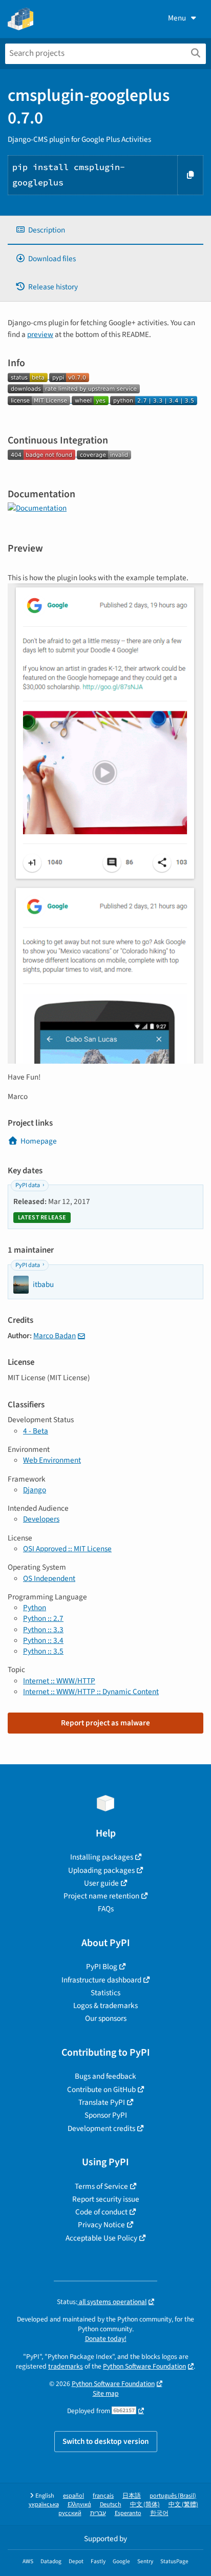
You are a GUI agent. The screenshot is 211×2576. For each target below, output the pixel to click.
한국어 (159, 2513)
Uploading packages (101, 1870)
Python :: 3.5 (43, 1651)
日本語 (132, 2496)
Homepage (39, 1141)
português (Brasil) (173, 2496)
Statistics (105, 1993)
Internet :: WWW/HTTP (59, 1681)
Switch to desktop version (106, 2441)
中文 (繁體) (183, 2505)
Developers (41, 1519)
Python (35, 1608)
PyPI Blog (102, 1967)
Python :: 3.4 (43, 1640)
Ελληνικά (79, 2505)
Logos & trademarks (105, 2005)
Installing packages (102, 1857)
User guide (101, 1883)
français (103, 2496)
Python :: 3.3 (43, 1630)
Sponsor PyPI (106, 2115)
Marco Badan (55, 1336)
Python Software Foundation (144, 2366)
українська (44, 2505)
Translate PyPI (102, 2102)
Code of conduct (101, 2212)
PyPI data (28, 1185)
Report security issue (106, 2199)
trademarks (66, 2366)
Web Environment (52, 1460)
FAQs (106, 1909)
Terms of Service (101, 2186)
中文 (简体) (145, 2505)
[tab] (105, 230)
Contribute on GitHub (101, 2089)
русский (70, 2513)
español (73, 2496)
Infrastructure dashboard (101, 1980)
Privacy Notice (101, 2225)
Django (35, 1490)
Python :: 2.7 (43, 1618)
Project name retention (101, 1896)
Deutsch (111, 2505)
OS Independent (49, 1578)
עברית (98, 2513)
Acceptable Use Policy (101, 2238)
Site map (106, 2393)
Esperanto (128, 2513)
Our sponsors (106, 2018)
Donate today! (106, 2339)
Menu (177, 18)
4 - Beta (36, 1431)
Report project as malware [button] (105, 1723)
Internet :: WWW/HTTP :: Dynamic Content (91, 1692)
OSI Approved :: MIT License (67, 1549)
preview (40, 334)
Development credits (101, 2128)
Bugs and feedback (105, 2076)
